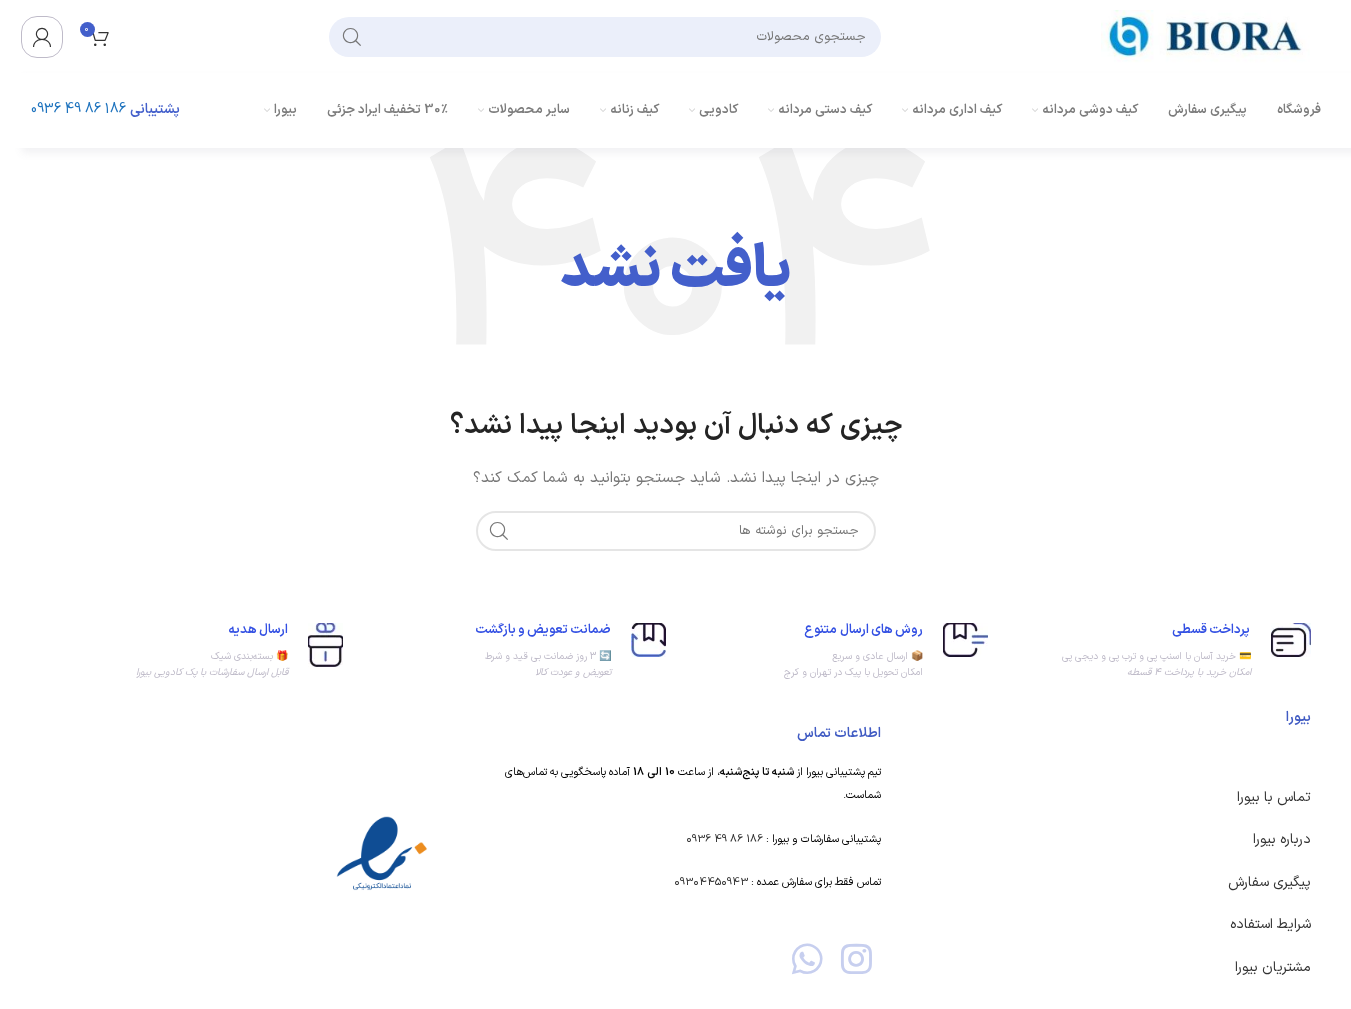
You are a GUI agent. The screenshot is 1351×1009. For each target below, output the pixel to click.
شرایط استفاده (1270, 924)
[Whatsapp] (807, 958)
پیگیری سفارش (1269, 882)
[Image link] (382, 854)
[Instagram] (856, 958)
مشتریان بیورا (1273, 967)
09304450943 (711, 882)
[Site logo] (1211, 35)
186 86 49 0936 (78, 109)
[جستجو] (352, 37)
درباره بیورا (1282, 839)
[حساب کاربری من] (42, 37)
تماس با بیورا (1274, 797)
